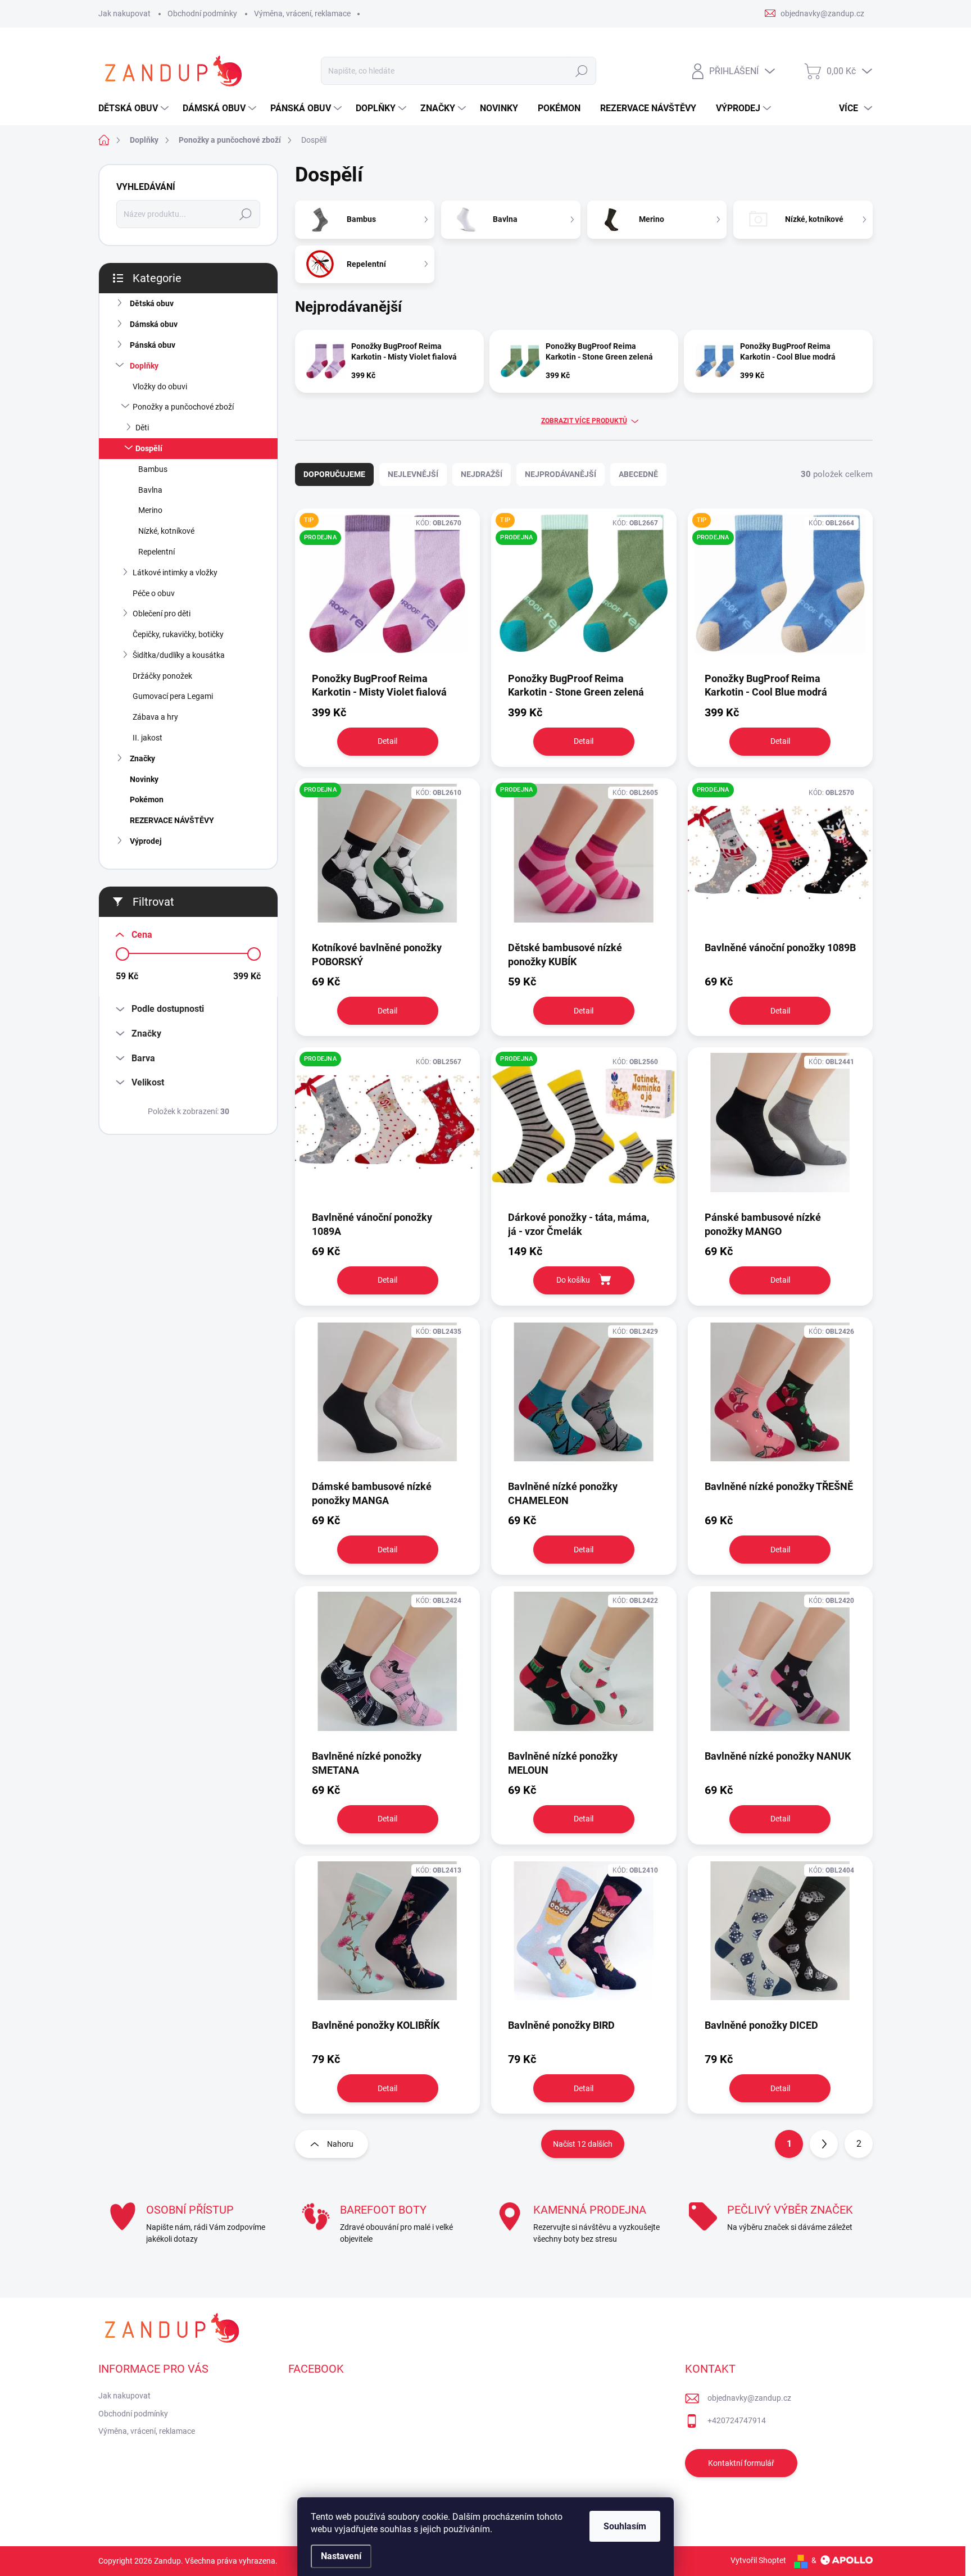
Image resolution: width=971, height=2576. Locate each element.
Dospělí (149, 448)
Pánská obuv (153, 345)
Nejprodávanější (561, 474)
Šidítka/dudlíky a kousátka (179, 655)
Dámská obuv (154, 324)
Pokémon (147, 799)
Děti (142, 428)
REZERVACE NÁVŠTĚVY (172, 820)
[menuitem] (135, 108)
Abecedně (638, 474)
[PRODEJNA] (584, 1128)
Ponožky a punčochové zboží (183, 407)
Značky (142, 758)
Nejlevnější (413, 474)
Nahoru (340, 2144)
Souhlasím (625, 2526)
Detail (387, 741)
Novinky (144, 779)
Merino (150, 510)
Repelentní (156, 552)
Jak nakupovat (124, 13)
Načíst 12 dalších (583, 2144)
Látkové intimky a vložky (175, 573)
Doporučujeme (334, 474)
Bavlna (150, 490)
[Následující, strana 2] (824, 2144)
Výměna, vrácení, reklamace (302, 13)
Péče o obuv (154, 593)
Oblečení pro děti (162, 614)
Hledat (581, 71)
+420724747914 (737, 2420)
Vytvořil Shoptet (758, 2560)
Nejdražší (482, 474)
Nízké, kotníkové (166, 531)
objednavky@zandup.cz (749, 2398)
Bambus (153, 469)
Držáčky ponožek (162, 676)
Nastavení (341, 2556)
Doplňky (144, 366)
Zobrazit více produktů (584, 421)
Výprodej (146, 841)
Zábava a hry (155, 717)
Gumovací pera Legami (173, 696)
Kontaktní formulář (741, 2463)
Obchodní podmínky (202, 13)
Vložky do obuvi (160, 387)
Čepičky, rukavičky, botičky (178, 634)
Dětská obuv (152, 303)
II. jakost (148, 738)
